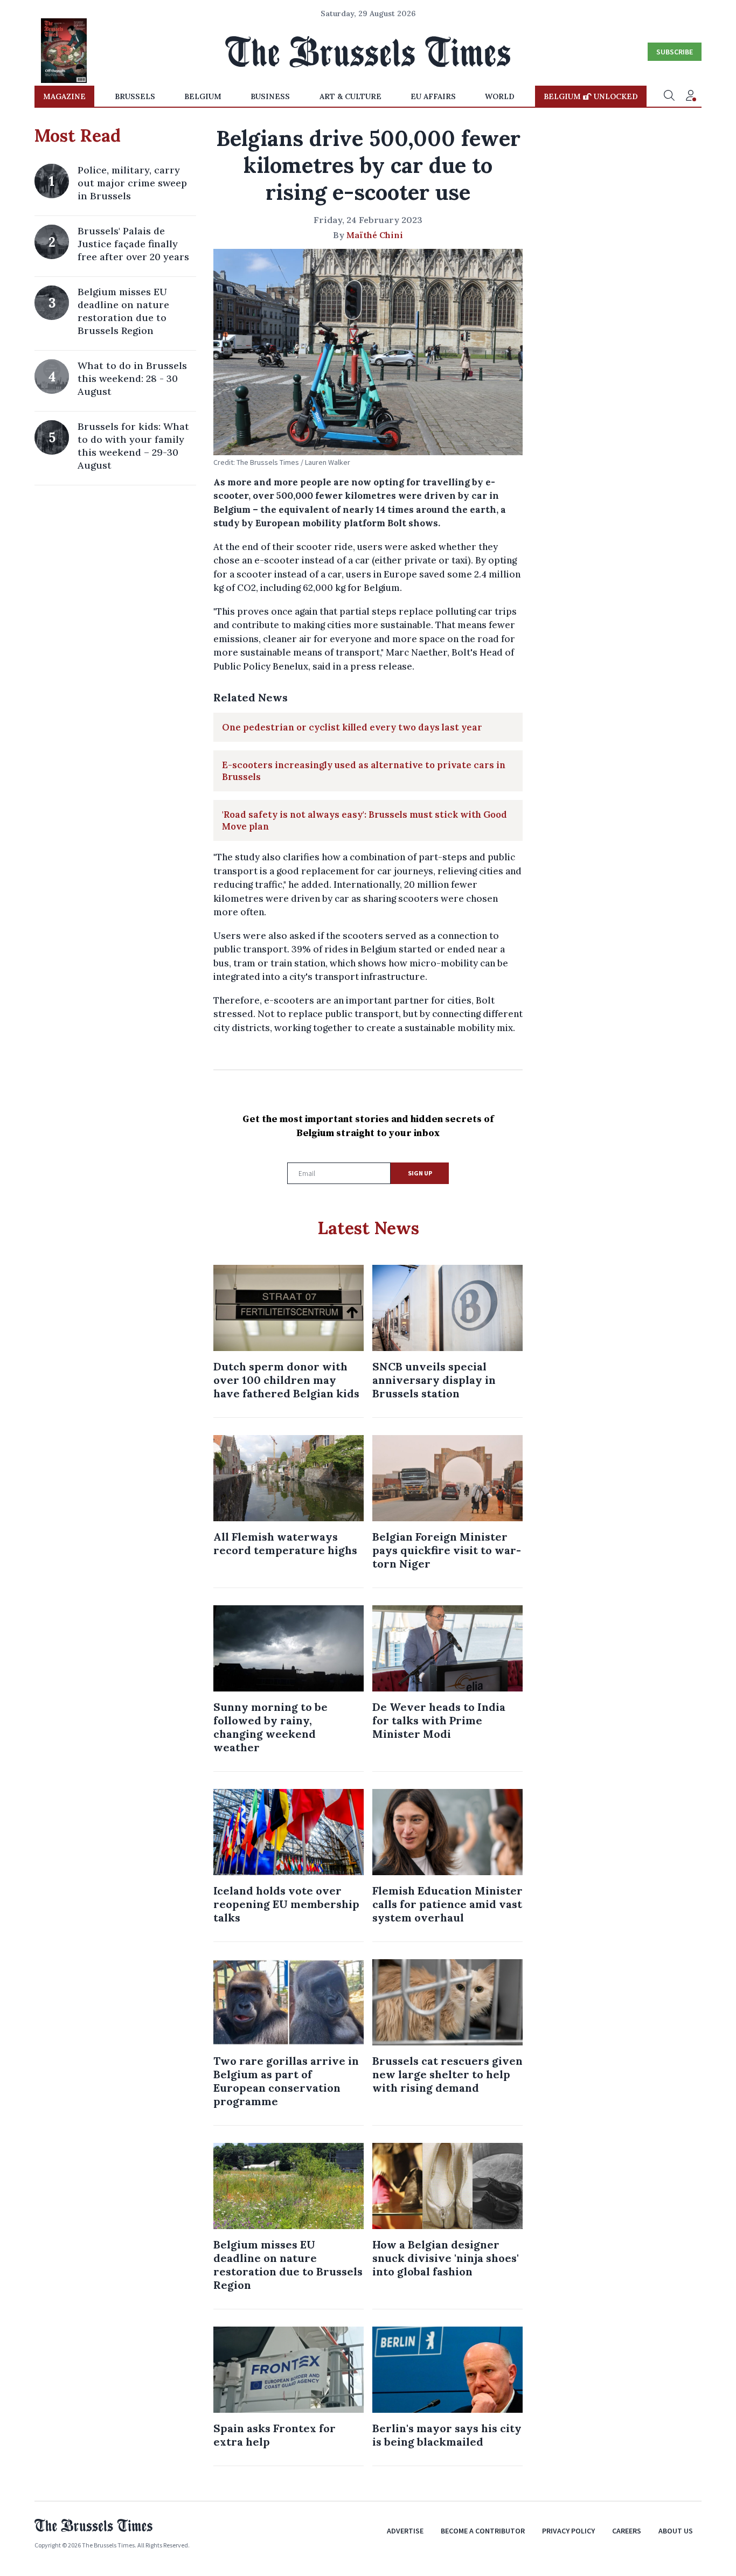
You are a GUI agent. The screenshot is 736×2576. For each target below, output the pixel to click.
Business (270, 96)
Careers (627, 2531)
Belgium (203, 96)
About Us (676, 2531)
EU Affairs (433, 96)
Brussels (135, 96)
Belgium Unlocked (591, 96)
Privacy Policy (568, 2531)
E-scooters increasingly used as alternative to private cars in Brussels (364, 771)
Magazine (64, 96)
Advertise (405, 2531)
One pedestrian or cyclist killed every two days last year (352, 727)
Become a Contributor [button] (483, 2531)
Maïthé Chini (375, 235)
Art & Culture (350, 96)
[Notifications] (691, 96)
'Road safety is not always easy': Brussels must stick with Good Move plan (364, 820)
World (500, 96)
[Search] (669, 96)
